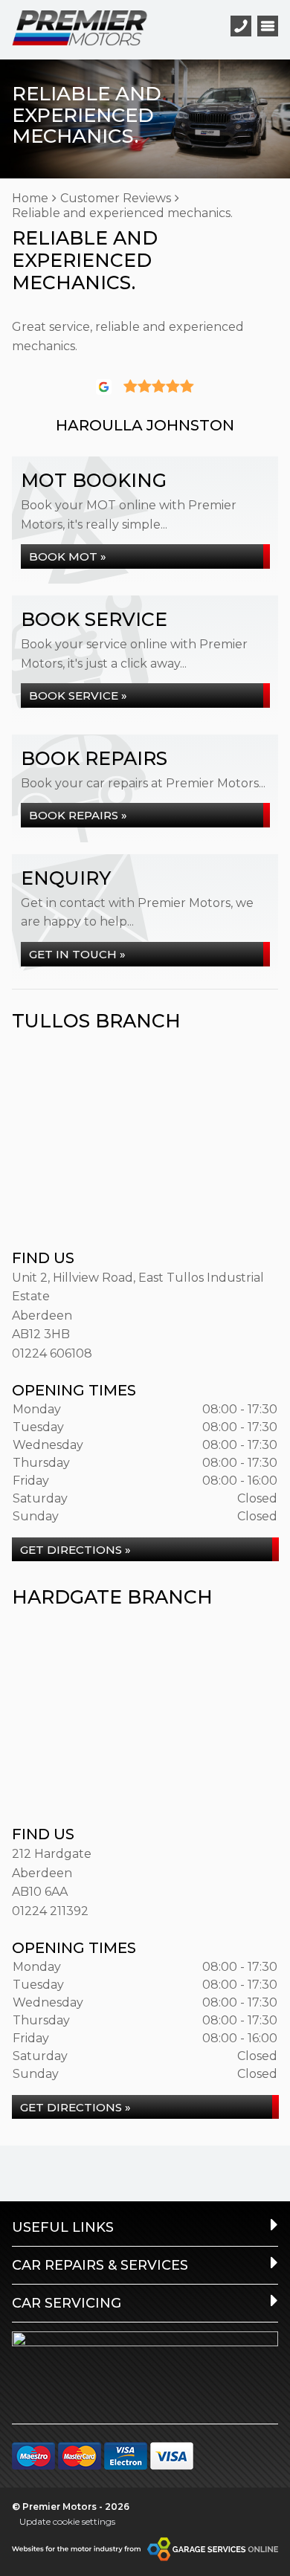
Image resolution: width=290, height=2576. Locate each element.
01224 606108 (52, 1353)
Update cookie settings (67, 2521)
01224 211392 (50, 1911)
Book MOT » (68, 556)
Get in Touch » (77, 954)
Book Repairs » (78, 815)
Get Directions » (75, 1550)
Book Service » (78, 695)
